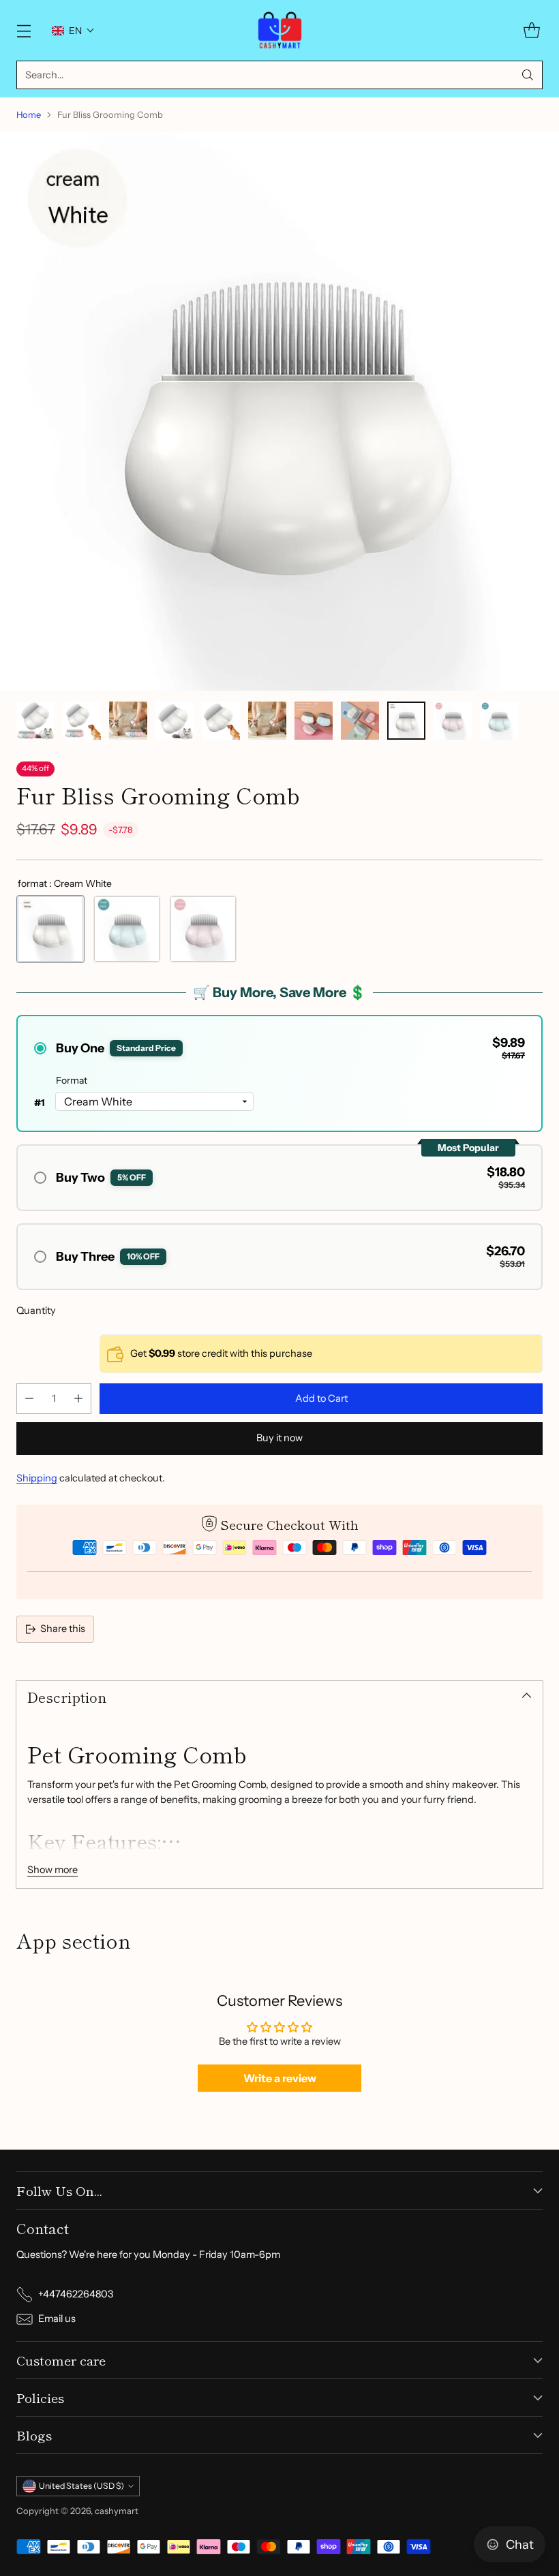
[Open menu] (24, 30)
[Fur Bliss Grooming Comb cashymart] (279, 411)
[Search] (528, 75)
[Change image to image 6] (267, 721)
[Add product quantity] (78, 1399)
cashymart (117, 2511)
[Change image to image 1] (35, 721)
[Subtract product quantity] (29, 1399)
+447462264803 (76, 2294)
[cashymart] (280, 30)
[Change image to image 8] (360, 721)
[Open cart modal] (531, 30)
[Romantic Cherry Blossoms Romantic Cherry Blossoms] (203, 929)
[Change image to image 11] (499, 721)
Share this (63, 1629)
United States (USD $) (81, 2486)
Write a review (280, 2078)
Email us (57, 2319)
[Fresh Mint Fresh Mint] (127, 929)
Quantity (36, 1310)
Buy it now (279, 1438)
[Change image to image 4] (175, 721)
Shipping (37, 1478)
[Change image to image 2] (82, 721)
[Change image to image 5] (221, 721)
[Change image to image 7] (314, 721)
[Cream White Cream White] (50, 929)
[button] (73, 31)
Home (29, 114)
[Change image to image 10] (453, 721)
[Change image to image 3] (128, 721)
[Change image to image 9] (406, 721)
